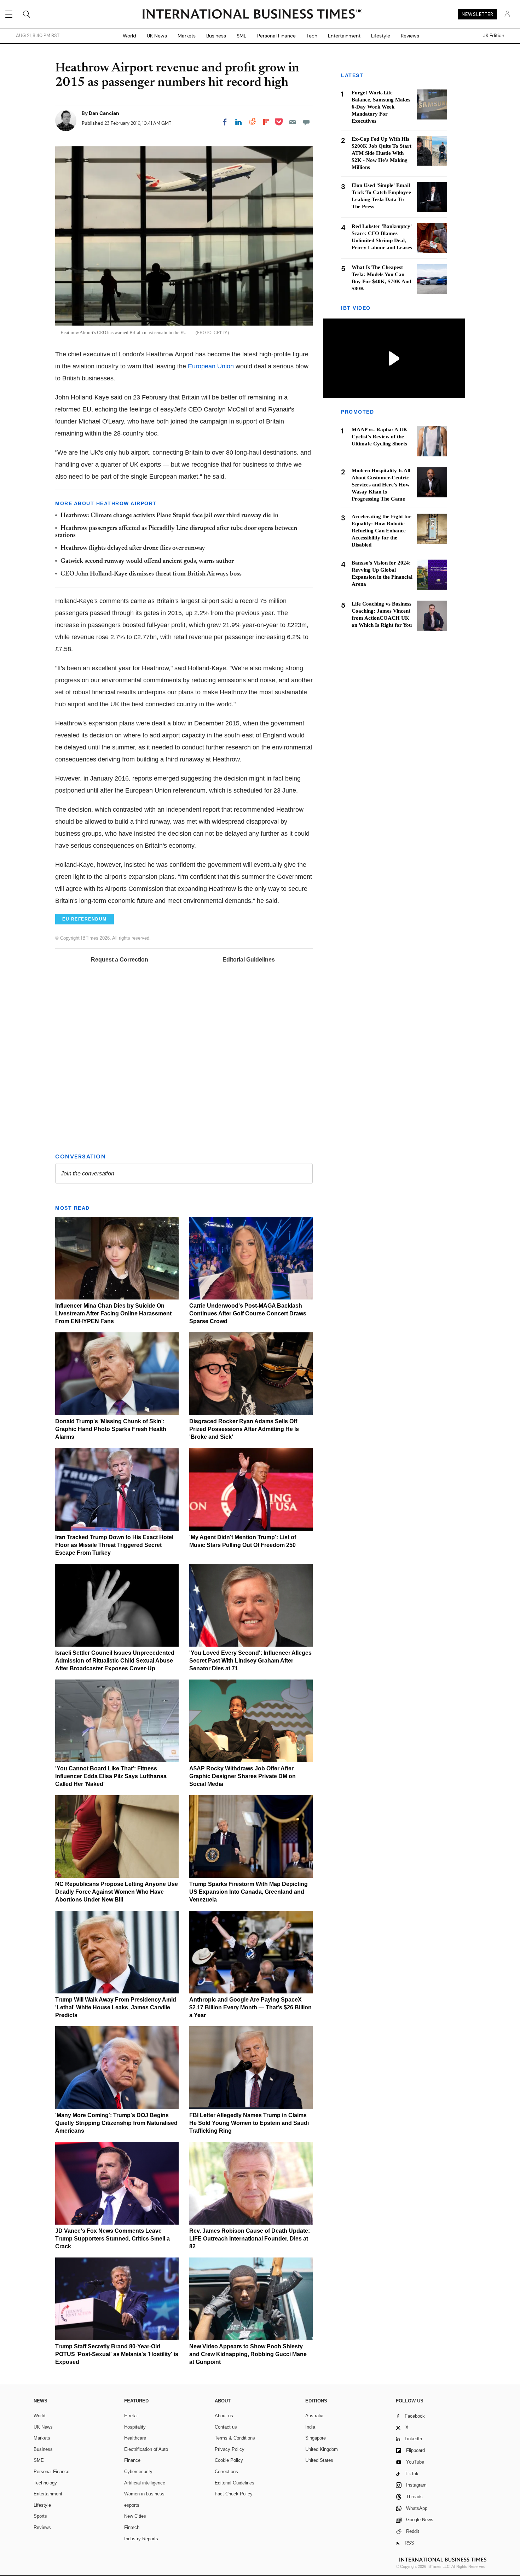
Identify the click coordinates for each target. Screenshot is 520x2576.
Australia (314, 2416)
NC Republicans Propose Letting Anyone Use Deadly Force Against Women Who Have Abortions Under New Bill (117, 1892)
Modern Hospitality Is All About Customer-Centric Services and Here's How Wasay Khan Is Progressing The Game (381, 485)
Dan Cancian (104, 113)
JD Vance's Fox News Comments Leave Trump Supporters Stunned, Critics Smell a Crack (112, 2239)
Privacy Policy (230, 2449)
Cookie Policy (229, 2460)
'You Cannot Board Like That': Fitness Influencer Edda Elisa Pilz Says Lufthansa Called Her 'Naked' (111, 1776)
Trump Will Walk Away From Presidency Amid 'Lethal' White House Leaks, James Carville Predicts (116, 2007)
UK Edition (493, 36)
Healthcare (135, 2438)
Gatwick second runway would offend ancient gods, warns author (147, 561)
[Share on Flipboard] (266, 122)
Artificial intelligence (145, 2483)
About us (224, 2416)
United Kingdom (322, 2449)
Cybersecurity (138, 2472)
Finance (132, 2460)
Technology (45, 2483)
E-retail (131, 2416)
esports (132, 2505)
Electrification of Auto (146, 2449)
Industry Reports (141, 2539)
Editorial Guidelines (249, 960)
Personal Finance (276, 36)
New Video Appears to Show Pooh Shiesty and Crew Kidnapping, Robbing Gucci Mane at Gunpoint (248, 2354)
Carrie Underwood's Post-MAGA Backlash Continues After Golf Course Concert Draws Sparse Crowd (248, 1313)
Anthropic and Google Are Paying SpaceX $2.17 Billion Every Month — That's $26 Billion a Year (250, 2007)
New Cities (135, 2516)
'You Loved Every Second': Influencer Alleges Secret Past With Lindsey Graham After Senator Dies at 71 (250, 1661)
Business (216, 36)
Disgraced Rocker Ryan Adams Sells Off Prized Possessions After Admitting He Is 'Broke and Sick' (244, 1429)
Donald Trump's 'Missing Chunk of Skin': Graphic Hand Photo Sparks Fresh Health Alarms (111, 1429)
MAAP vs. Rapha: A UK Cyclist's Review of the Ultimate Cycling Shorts (380, 437)
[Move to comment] (306, 122)
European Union (211, 366)
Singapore (316, 2438)
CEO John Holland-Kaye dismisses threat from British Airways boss (151, 574)
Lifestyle (381, 36)
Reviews (410, 36)
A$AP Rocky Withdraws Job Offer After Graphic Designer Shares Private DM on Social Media (242, 1776)
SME (242, 36)
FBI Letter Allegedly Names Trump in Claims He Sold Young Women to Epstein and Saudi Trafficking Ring (249, 2123)
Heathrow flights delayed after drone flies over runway (133, 548)
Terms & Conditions (235, 2438)
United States (319, 2460)
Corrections (226, 2472)
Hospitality (135, 2427)
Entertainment (344, 36)
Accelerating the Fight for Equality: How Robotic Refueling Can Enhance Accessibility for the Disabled (382, 531)
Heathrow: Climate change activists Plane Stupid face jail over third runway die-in (169, 516)
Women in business (144, 2494)
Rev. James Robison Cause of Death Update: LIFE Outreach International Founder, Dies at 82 (250, 2239)
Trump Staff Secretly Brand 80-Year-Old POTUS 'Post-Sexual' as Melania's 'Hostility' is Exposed (117, 2354)
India (310, 2427)
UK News (157, 36)
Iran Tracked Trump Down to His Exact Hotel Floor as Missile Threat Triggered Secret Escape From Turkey (114, 1545)
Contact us (226, 2427)
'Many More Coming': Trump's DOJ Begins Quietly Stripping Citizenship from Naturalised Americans (116, 2123)
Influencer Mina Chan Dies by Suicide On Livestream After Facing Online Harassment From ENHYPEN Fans (113, 1313)
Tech (312, 36)
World (129, 36)
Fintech (132, 2527)
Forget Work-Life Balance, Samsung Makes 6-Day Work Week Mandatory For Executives (381, 107)
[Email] (293, 122)
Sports (40, 2516)
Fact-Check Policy (234, 2494)
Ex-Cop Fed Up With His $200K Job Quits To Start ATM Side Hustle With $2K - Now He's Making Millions (382, 153)
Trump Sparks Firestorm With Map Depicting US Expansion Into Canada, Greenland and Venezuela (249, 1892)
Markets (187, 36)
